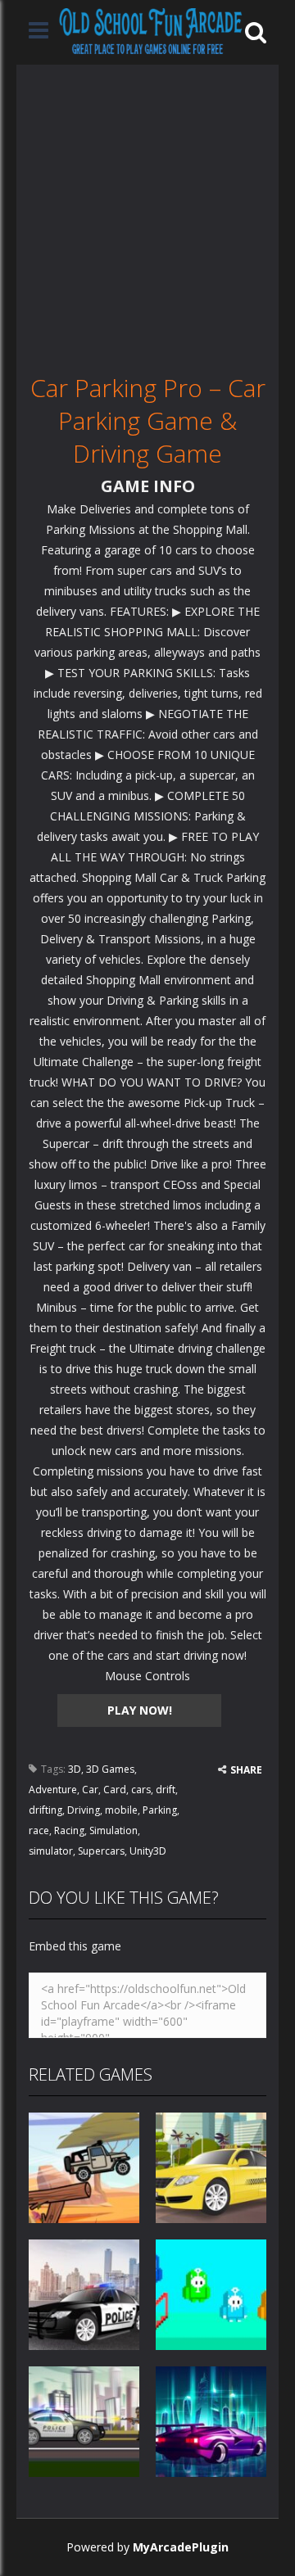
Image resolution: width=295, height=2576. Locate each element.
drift (166, 1790)
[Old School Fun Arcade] (151, 31)
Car (90, 1790)
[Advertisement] (147, 212)
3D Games (110, 1769)
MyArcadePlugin (181, 2547)
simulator (51, 1851)
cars (141, 1790)
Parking (160, 1810)
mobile (121, 1810)
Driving (84, 1810)
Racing (69, 1830)
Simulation (113, 1830)
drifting (45, 1810)
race (39, 1830)
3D (75, 1769)
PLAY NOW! (140, 1710)
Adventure (53, 1790)
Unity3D (148, 1851)
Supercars (101, 1851)
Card (115, 1790)
